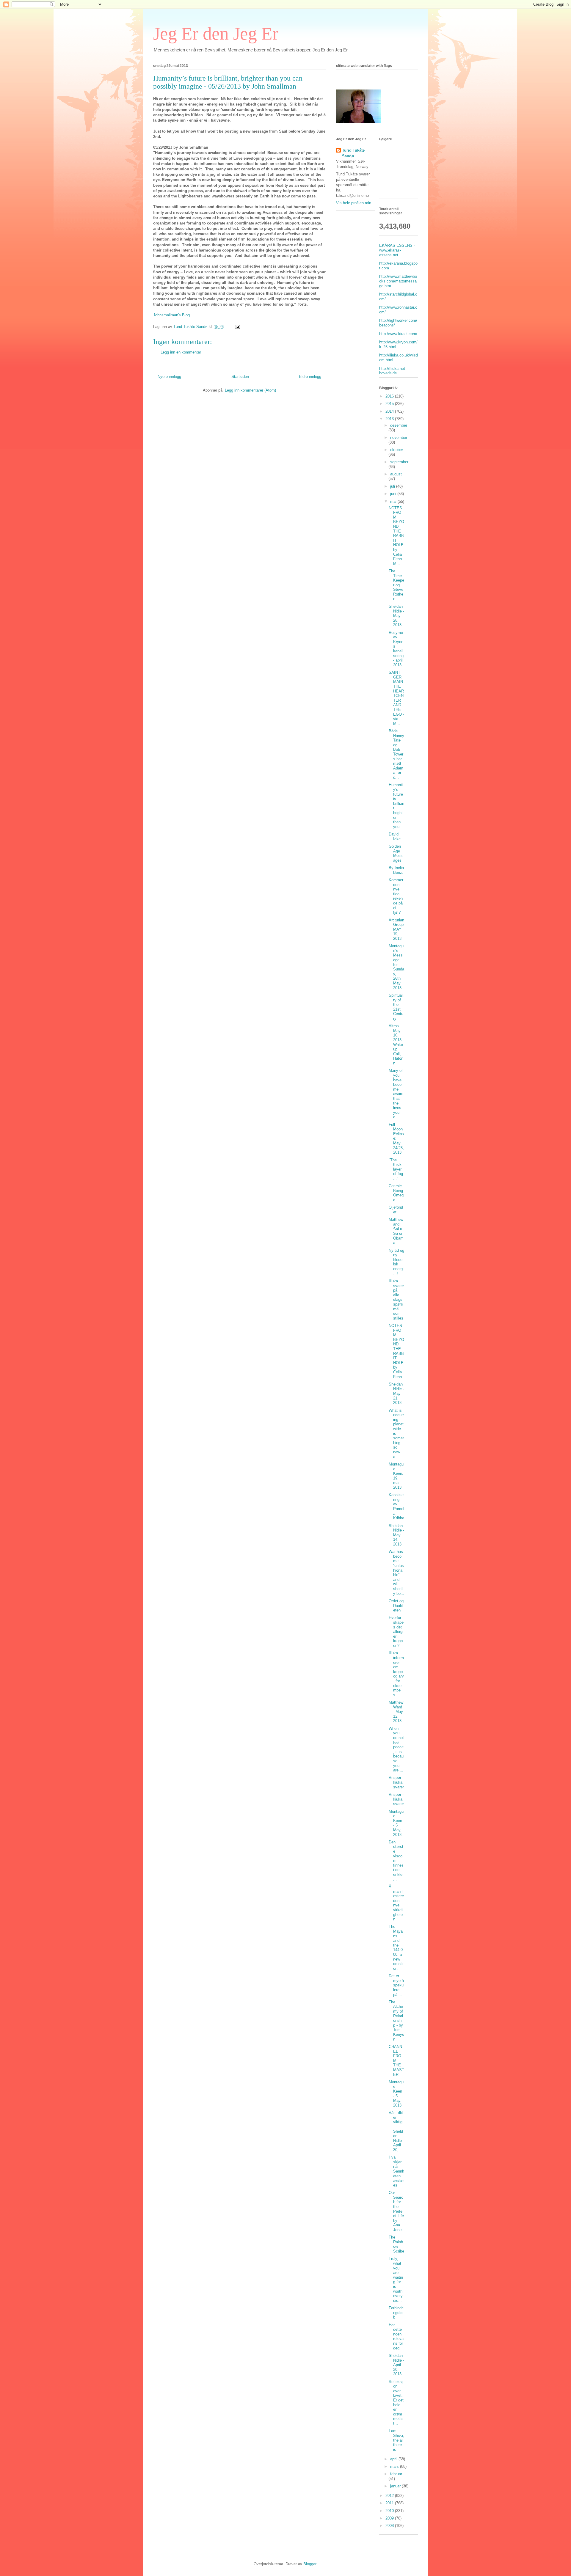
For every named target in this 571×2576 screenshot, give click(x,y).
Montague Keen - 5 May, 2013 (396, 1823)
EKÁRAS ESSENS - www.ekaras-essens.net (397, 250)
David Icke (395, 837)
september (399, 462)
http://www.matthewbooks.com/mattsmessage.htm (398, 281)
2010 (390, 2511)
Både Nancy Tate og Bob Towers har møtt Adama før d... (396, 754)
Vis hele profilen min (354, 203)
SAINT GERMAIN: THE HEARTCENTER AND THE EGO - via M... (396, 698)
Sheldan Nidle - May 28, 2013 (396, 616)
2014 (390, 411)
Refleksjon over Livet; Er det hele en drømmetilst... (396, 2403)
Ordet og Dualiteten (396, 1606)
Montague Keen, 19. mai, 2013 (396, 1476)
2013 (390, 419)
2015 (390, 404)
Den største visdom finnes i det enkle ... (396, 1861)
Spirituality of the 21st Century (396, 1007)
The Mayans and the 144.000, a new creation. (396, 1947)
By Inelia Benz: (396, 870)
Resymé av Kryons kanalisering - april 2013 (396, 649)
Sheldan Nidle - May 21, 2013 (396, 1393)
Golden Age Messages (396, 853)
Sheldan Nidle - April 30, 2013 (396, 2365)
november (399, 438)
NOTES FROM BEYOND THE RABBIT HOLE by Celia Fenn (396, 1351)
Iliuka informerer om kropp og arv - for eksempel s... (396, 1674)
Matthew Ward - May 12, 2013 (396, 1712)
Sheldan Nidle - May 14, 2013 (396, 1535)
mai (394, 501)
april (394, 2459)
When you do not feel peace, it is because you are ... (396, 1749)
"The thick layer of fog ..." (396, 1169)
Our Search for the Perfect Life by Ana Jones (396, 2211)
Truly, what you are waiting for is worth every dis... (396, 2279)
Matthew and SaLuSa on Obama (396, 1231)
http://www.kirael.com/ (398, 334)
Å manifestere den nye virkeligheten (396, 1903)
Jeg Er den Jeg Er (216, 34)
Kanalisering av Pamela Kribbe (396, 1506)
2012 (390, 2496)
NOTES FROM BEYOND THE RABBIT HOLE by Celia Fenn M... (396, 536)
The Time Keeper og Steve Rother (396, 585)
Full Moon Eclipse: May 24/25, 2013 (396, 1139)
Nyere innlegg (169, 377)
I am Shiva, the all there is (396, 2440)
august (396, 474)
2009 (390, 2518)
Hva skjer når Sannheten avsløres (396, 2171)
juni (394, 494)
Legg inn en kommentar (181, 352)
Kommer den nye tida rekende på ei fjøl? (396, 896)
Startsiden (240, 377)
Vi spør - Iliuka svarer (396, 1782)
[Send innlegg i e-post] (237, 327)
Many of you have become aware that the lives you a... (396, 1094)
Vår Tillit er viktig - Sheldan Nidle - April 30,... (396, 2131)
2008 (390, 2526)
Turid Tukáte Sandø (353, 153)
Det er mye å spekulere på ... (396, 1985)
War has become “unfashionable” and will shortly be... (396, 1572)
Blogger (310, 2564)
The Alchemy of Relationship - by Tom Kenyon (396, 2021)
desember (399, 425)
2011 (390, 2503)
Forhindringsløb (396, 2313)
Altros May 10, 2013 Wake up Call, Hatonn (396, 1044)
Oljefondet (396, 1210)
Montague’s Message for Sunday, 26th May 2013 (396, 967)
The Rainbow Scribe (396, 2244)
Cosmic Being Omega (396, 1193)
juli (393, 486)
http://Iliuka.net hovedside (392, 371)
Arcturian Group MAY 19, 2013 (396, 929)
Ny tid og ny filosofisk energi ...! (396, 1262)
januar (396, 2486)
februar (396, 2474)
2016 (390, 396)
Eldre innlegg (310, 377)
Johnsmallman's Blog (171, 315)
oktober (397, 450)
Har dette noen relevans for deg (396, 2337)
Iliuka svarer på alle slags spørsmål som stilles (396, 1300)
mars (395, 2466)
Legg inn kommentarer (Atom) (250, 390)
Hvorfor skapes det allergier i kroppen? (396, 1632)
